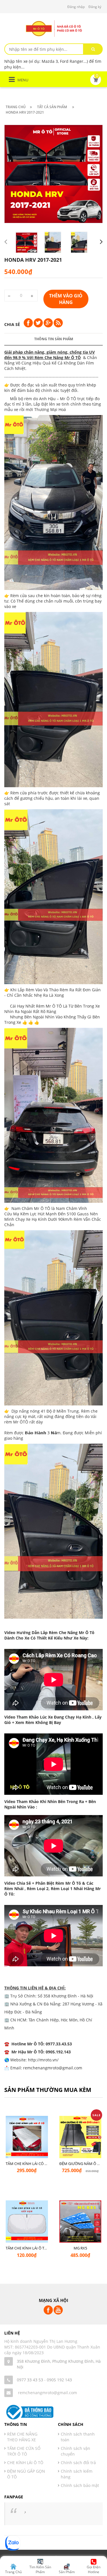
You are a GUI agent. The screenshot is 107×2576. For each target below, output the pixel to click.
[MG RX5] (80, 2224)
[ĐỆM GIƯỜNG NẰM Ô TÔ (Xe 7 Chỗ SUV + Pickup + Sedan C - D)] (80, 2139)
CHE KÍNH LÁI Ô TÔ (25, 2463)
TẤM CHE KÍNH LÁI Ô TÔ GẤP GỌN (35, 2248)
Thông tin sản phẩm (54, 339)
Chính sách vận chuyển (75, 2451)
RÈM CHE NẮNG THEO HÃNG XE (22, 2437)
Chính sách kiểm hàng (77, 2474)
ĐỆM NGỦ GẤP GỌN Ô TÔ (26, 2474)
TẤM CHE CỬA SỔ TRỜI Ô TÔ (24, 2451)
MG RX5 (80, 2248)
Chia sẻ (12, 324)
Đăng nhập (76, 7)
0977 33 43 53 (30, 2380)
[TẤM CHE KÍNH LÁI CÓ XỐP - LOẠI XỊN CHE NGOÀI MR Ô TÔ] (27, 2139)
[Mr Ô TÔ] (54, 28)
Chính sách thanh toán (78, 2437)
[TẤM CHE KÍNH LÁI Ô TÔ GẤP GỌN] (27, 2224)
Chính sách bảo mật (80, 2485)
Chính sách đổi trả (78, 2463)
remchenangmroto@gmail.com (48, 2393)
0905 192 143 (59, 2380)
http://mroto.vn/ (43, 2060)
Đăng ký (95, 7)
